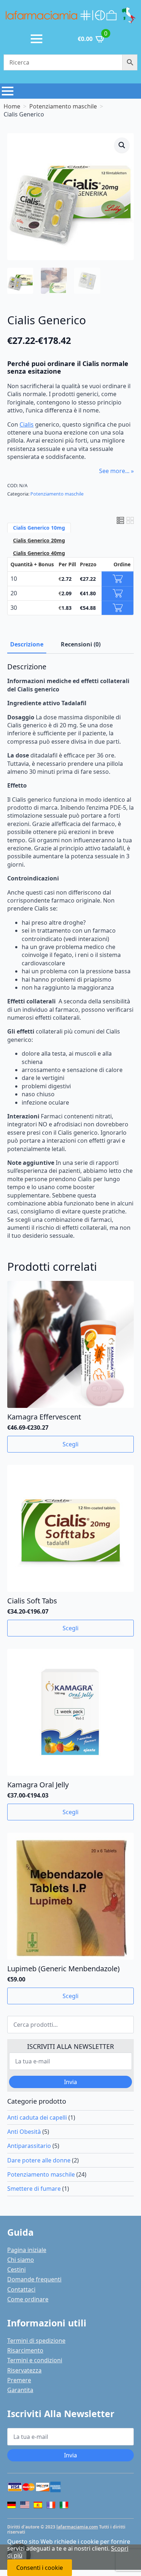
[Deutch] (12, 2505)
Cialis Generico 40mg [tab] (39, 553)
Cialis (27, 424)
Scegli (70, 1444)
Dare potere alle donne (39, 2160)
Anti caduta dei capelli (37, 2117)
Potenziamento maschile (63, 106)
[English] (25, 2506)
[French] (51, 2505)
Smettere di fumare (34, 2189)
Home (12, 106)
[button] (122, 145)
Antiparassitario (29, 2146)
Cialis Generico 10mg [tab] (39, 528)
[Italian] (64, 2505)
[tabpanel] (70, 951)
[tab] (27, 644)
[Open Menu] (37, 39)
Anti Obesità (24, 2132)
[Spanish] (38, 2505)
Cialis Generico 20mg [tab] (39, 540)
